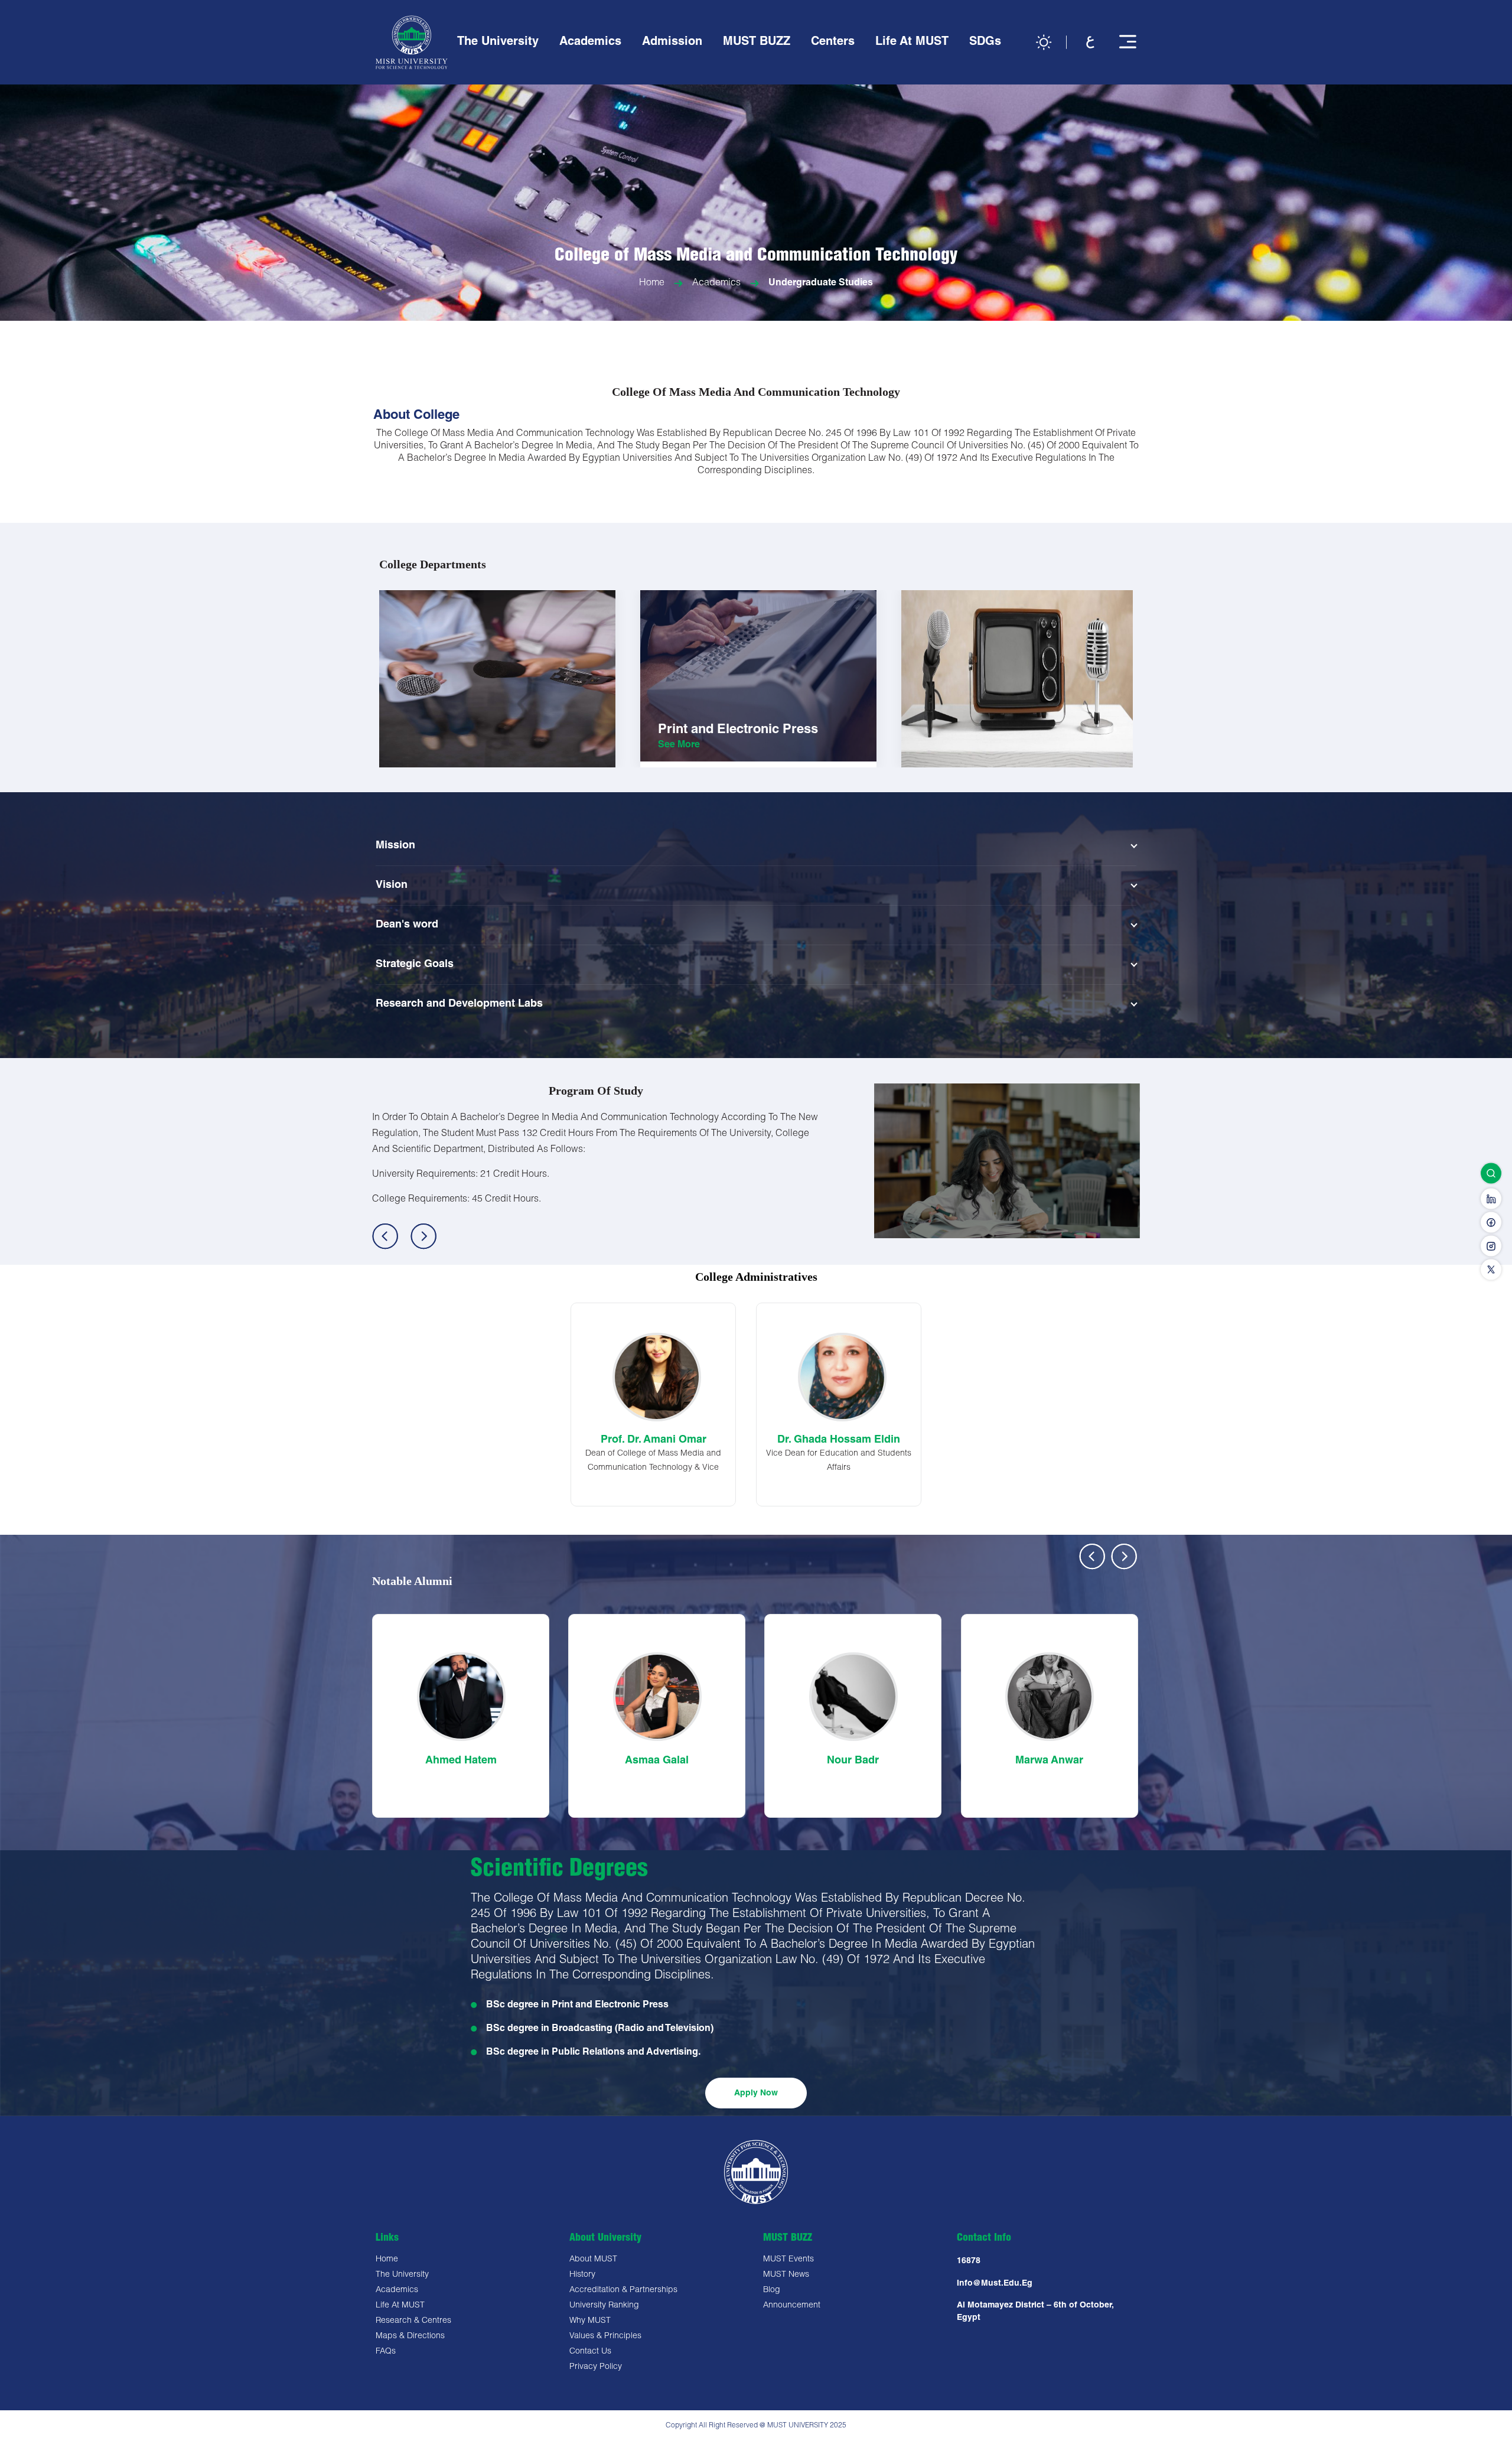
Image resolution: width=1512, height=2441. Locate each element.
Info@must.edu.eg (995, 2284)
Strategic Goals (415, 965)
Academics (716, 284)
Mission (395, 846)
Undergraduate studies (821, 284)
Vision (392, 886)
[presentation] (1092, 1556)
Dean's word (407, 925)
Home (652, 284)
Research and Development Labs (459, 1004)
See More (418, 763)
